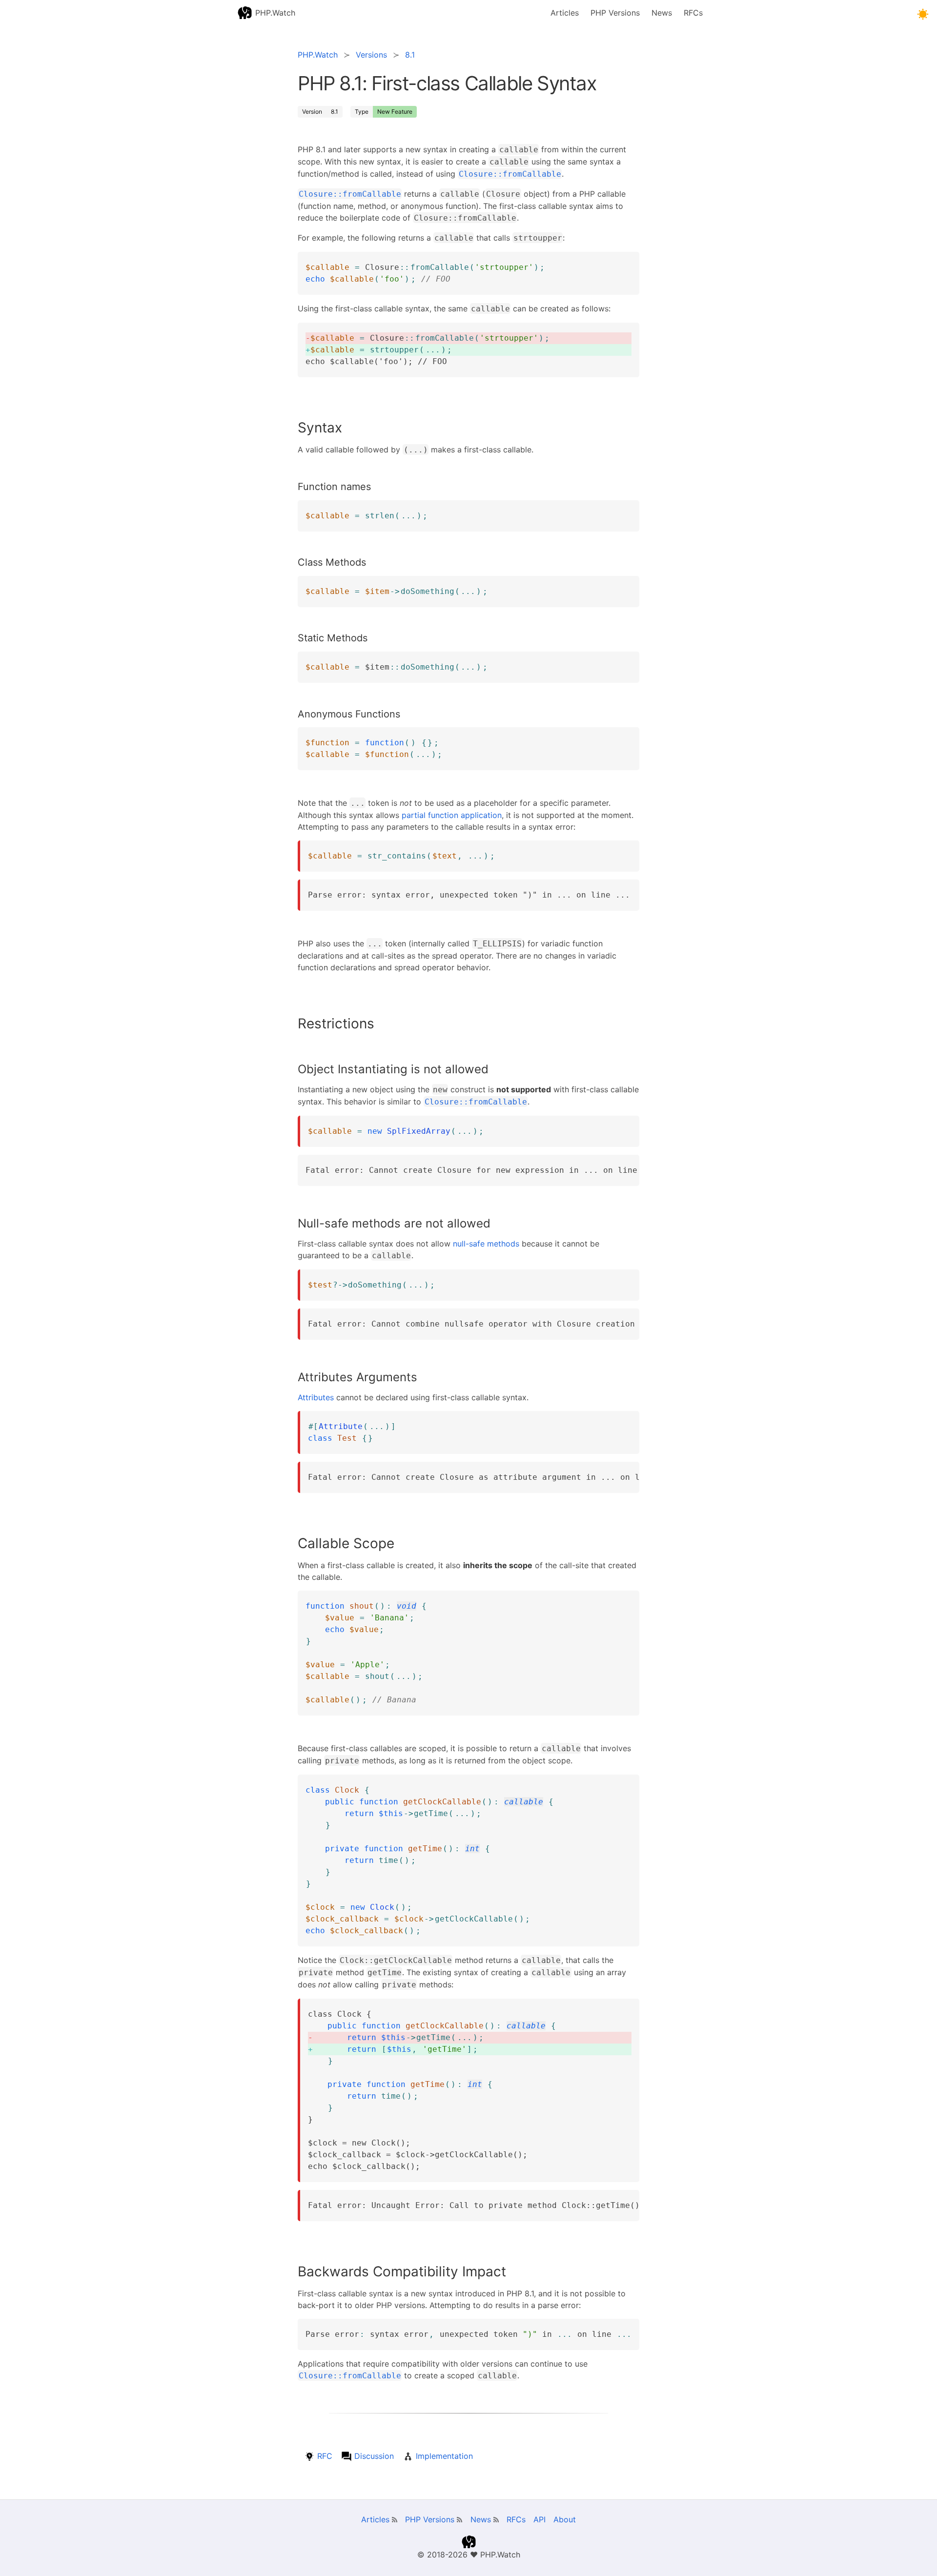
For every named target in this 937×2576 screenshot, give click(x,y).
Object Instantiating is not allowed (393, 1069)
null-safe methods (486, 1244)
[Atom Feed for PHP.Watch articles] (395, 2520)
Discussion (374, 2456)
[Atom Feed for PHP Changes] (459, 2520)
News (662, 13)
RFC (326, 2456)
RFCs (693, 13)
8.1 (335, 112)
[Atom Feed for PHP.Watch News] (496, 2520)
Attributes (316, 1397)
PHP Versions (615, 13)
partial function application (452, 815)
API (540, 2519)
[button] (923, 14)
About (565, 2519)
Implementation (444, 2456)
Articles (565, 13)
